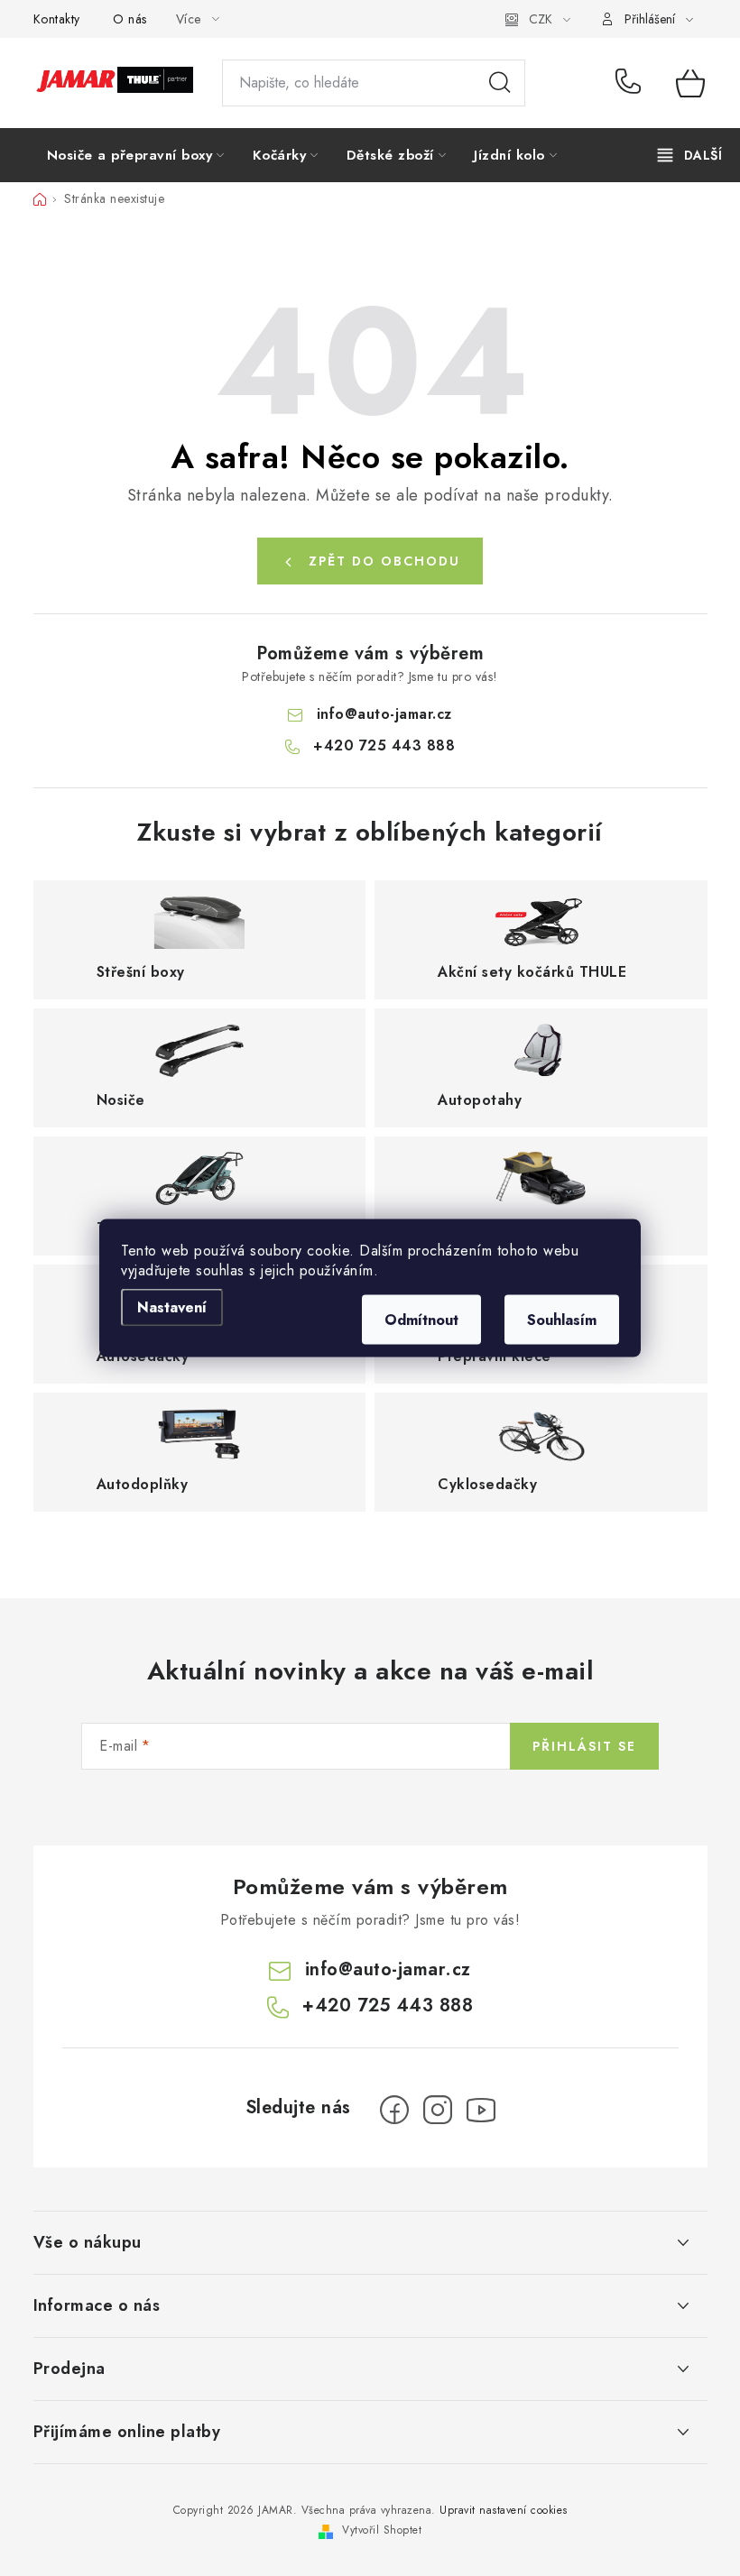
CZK (541, 19)
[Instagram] (438, 2110)
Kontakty (57, 19)
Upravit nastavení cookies (504, 2510)
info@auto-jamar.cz (384, 714)
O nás (130, 19)
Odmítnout (421, 1320)
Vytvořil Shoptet (382, 2530)
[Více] (690, 155)
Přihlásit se (584, 1746)
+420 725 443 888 (632, 83)
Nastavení (172, 1307)
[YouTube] (481, 2110)
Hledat (500, 83)
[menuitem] (136, 155)
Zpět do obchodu (384, 561)
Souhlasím (562, 1320)
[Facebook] (394, 2110)
